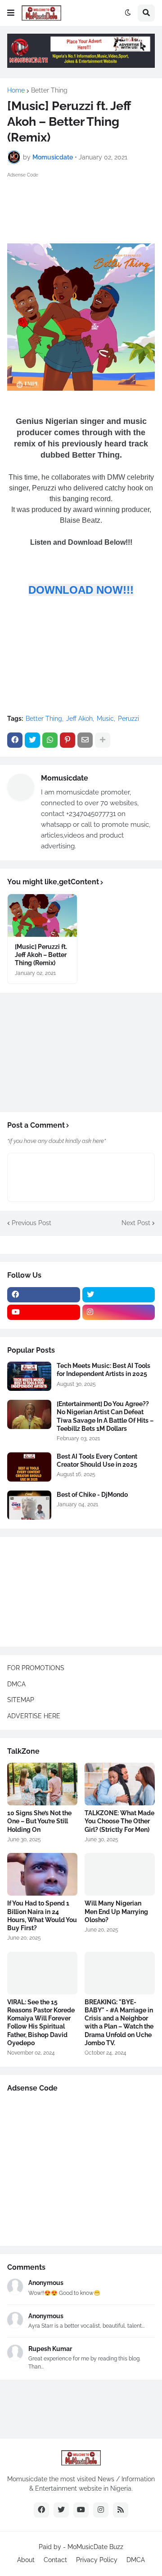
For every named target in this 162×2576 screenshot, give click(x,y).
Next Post (136, 1223)
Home (16, 90)
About (26, 2560)
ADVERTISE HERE (34, 1716)
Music (105, 719)
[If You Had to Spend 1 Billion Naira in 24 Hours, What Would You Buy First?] (42, 1874)
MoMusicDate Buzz (95, 2547)
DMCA (16, 1684)
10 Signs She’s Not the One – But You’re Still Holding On (39, 1821)
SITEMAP (21, 1700)
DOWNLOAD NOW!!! (81, 590)
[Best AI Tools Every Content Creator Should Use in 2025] (29, 1467)
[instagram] (119, 1312)
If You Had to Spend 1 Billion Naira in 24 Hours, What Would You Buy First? (42, 1916)
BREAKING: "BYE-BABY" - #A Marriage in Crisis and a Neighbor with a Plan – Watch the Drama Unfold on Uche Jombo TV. (119, 2022)
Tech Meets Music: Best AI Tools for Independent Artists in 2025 (103, 1370)
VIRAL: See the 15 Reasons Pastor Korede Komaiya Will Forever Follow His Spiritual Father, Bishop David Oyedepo (41, 2022)
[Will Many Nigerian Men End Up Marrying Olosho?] (120, 1874)
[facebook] (44, 1295)
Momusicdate (65, 778)
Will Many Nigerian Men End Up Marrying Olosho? (116, 1911)
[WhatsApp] (50, 740)
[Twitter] (32, 740)
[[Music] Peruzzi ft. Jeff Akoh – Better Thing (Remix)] (42, 915)
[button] (11, 13)
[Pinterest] (67, 740)
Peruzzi (128, 719)
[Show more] (103, 740)
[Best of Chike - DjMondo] (29, 1505)
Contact (55, 2560)
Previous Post (31, 1223)
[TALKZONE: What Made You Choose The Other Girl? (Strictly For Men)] (120, 1784)
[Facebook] (15, 740)
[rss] (121, 2510)
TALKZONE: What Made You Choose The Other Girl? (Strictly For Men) (119, 1821)
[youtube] (44, 1312)
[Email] (85, 740)
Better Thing (49, 90)
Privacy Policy (97, 2560)
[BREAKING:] (120, 1973)
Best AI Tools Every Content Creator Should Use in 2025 (97, 1460)
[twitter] (119, 1295)
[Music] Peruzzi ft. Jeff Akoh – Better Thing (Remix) (41, 955)
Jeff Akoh (79, 719)
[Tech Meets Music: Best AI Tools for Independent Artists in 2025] (29, 1376)
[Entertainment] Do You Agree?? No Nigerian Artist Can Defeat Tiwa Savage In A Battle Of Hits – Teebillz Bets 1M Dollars (105, 1416)
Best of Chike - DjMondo (92, 1495)
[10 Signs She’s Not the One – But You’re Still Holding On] (42, 1784)
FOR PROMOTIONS (36, 1668)
